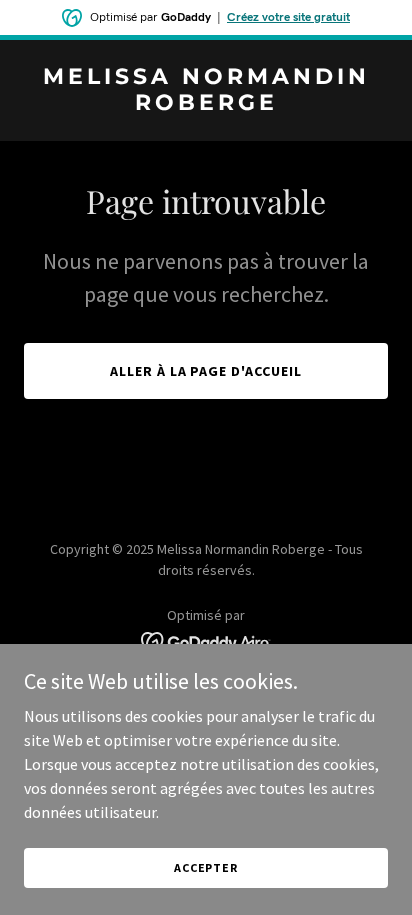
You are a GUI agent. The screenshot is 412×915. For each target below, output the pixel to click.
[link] (206, 104)
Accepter (206, 867)
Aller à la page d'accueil (206, 371)
